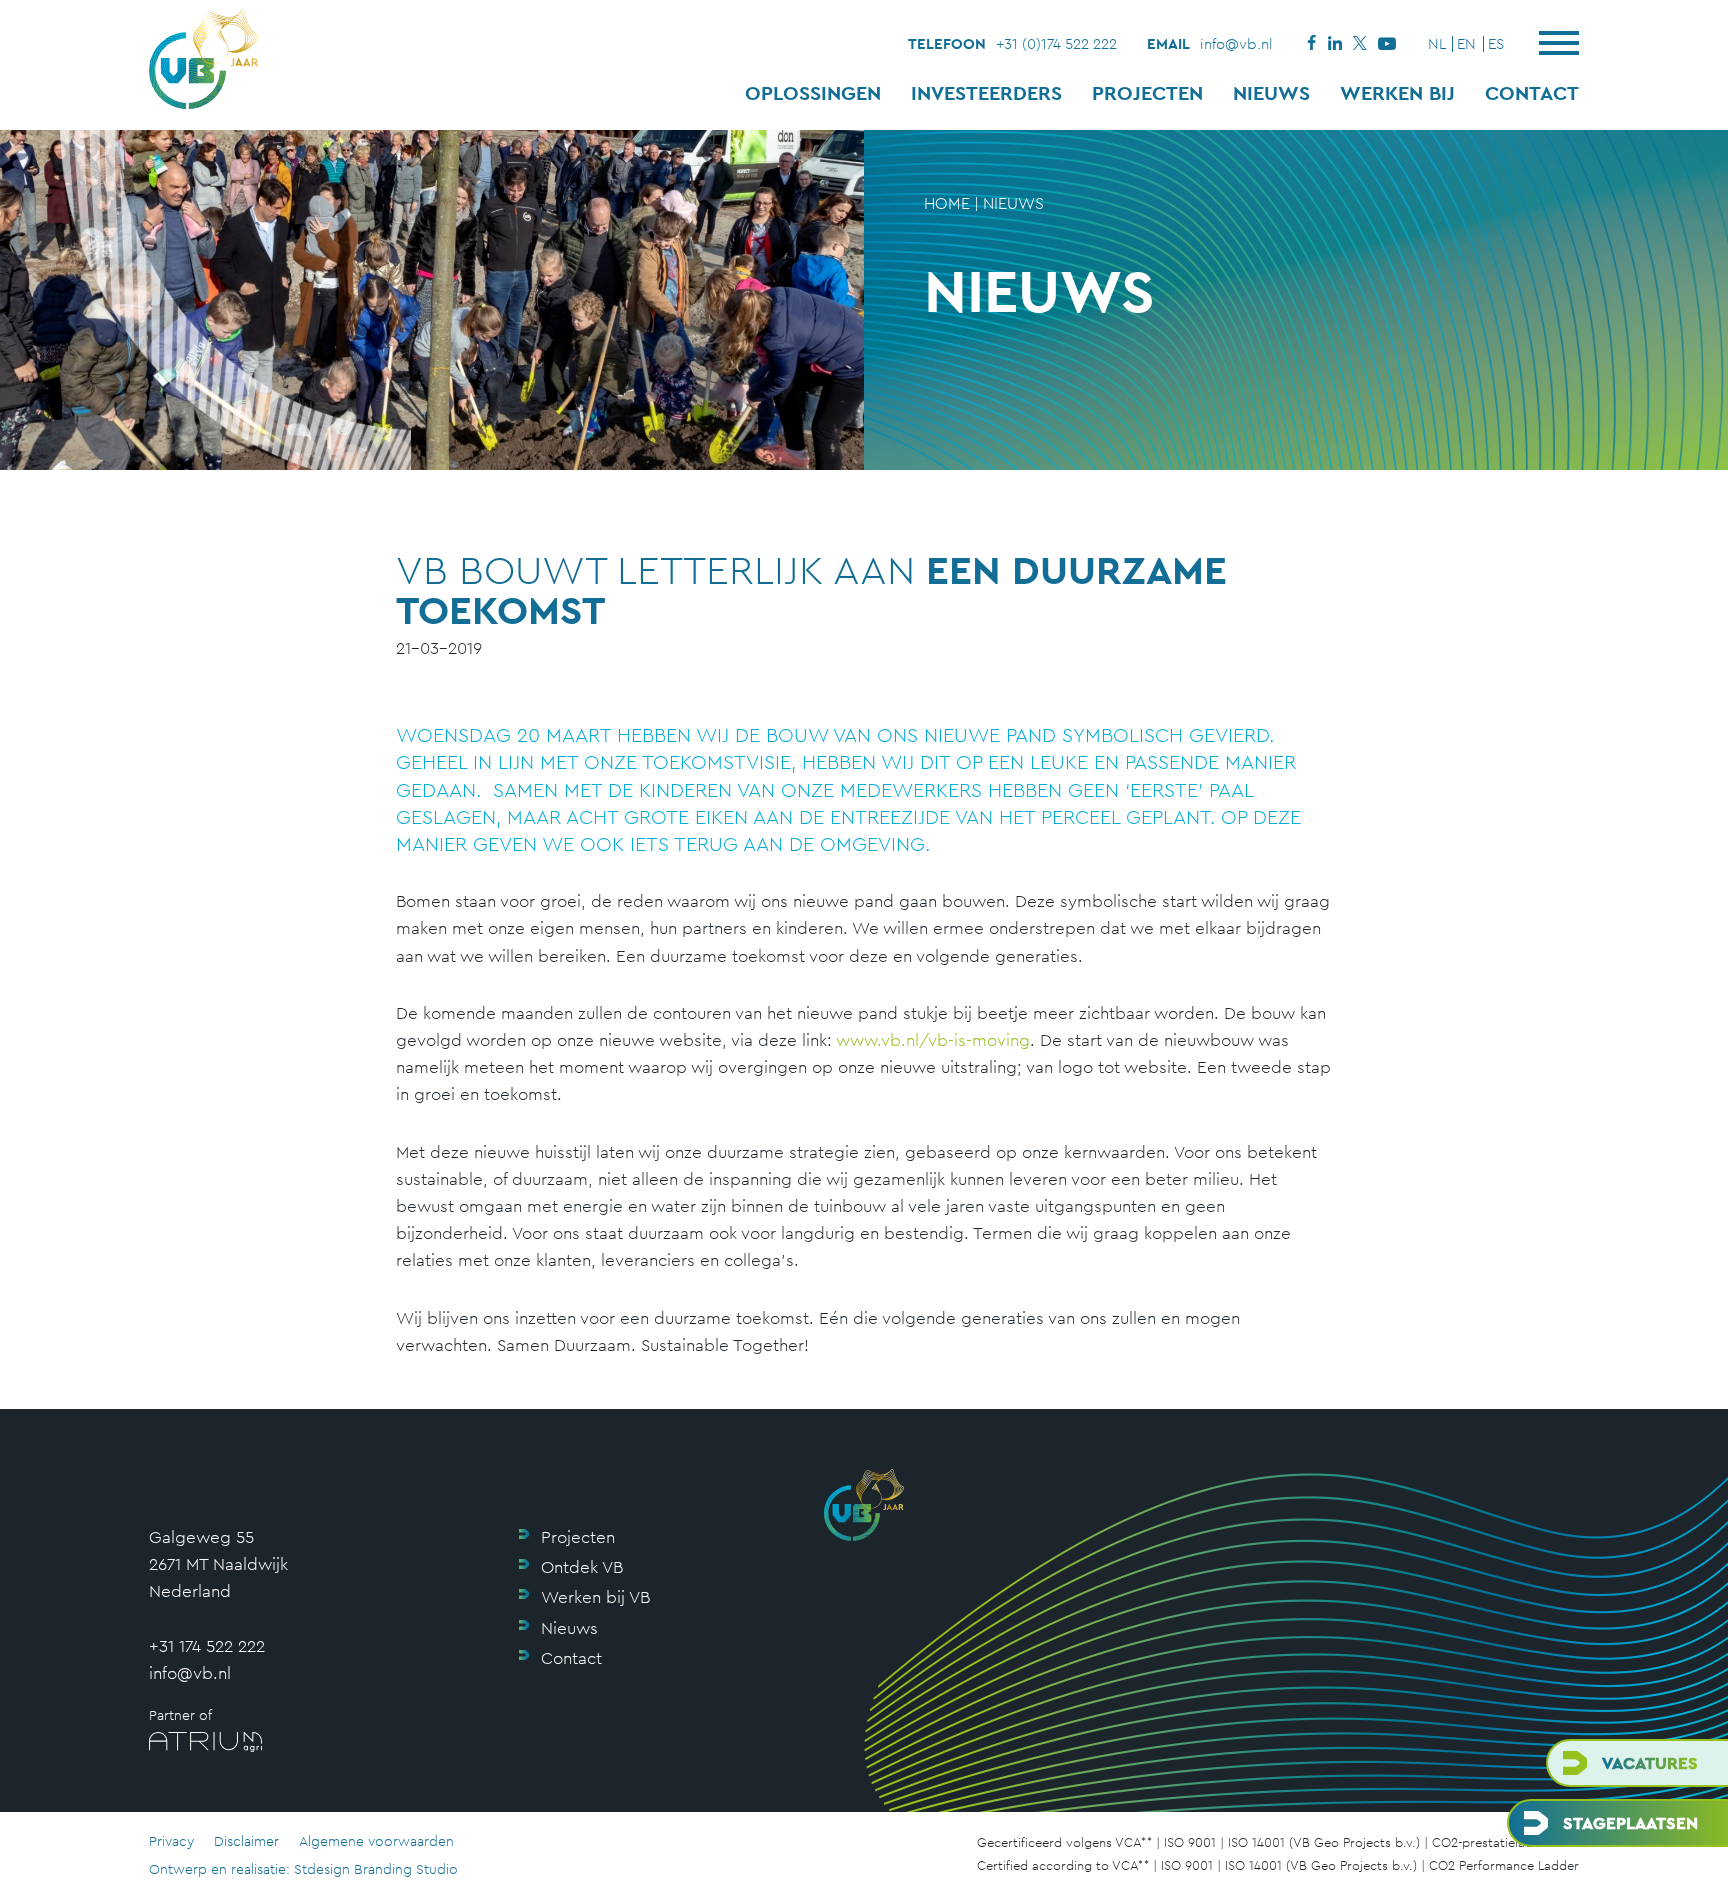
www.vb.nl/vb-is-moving (933, 1040)
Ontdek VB (582, 1567)
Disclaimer (246, 1841)
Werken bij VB (595, 1597)
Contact (1532, 93)
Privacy (171, 1841)
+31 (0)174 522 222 (1056, 43)
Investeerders (986, 93)
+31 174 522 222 (207, 1646)
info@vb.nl (1236, 43)
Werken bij (1397, 93)
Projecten (1147, 93)
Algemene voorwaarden (376, 1841)
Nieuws (1271, 93)
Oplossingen (813, 93)
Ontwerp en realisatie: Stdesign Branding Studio (303, 1869)
